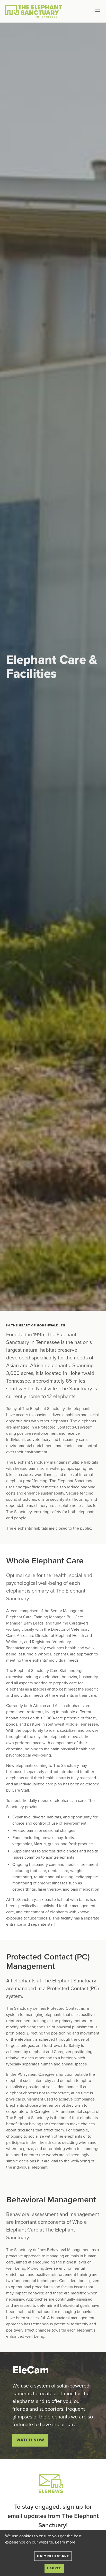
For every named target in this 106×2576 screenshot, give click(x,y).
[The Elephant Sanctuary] (35, 11)
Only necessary (53, 2556)
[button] (90, 11)
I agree (54, 2568)
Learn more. (66, 2542)
